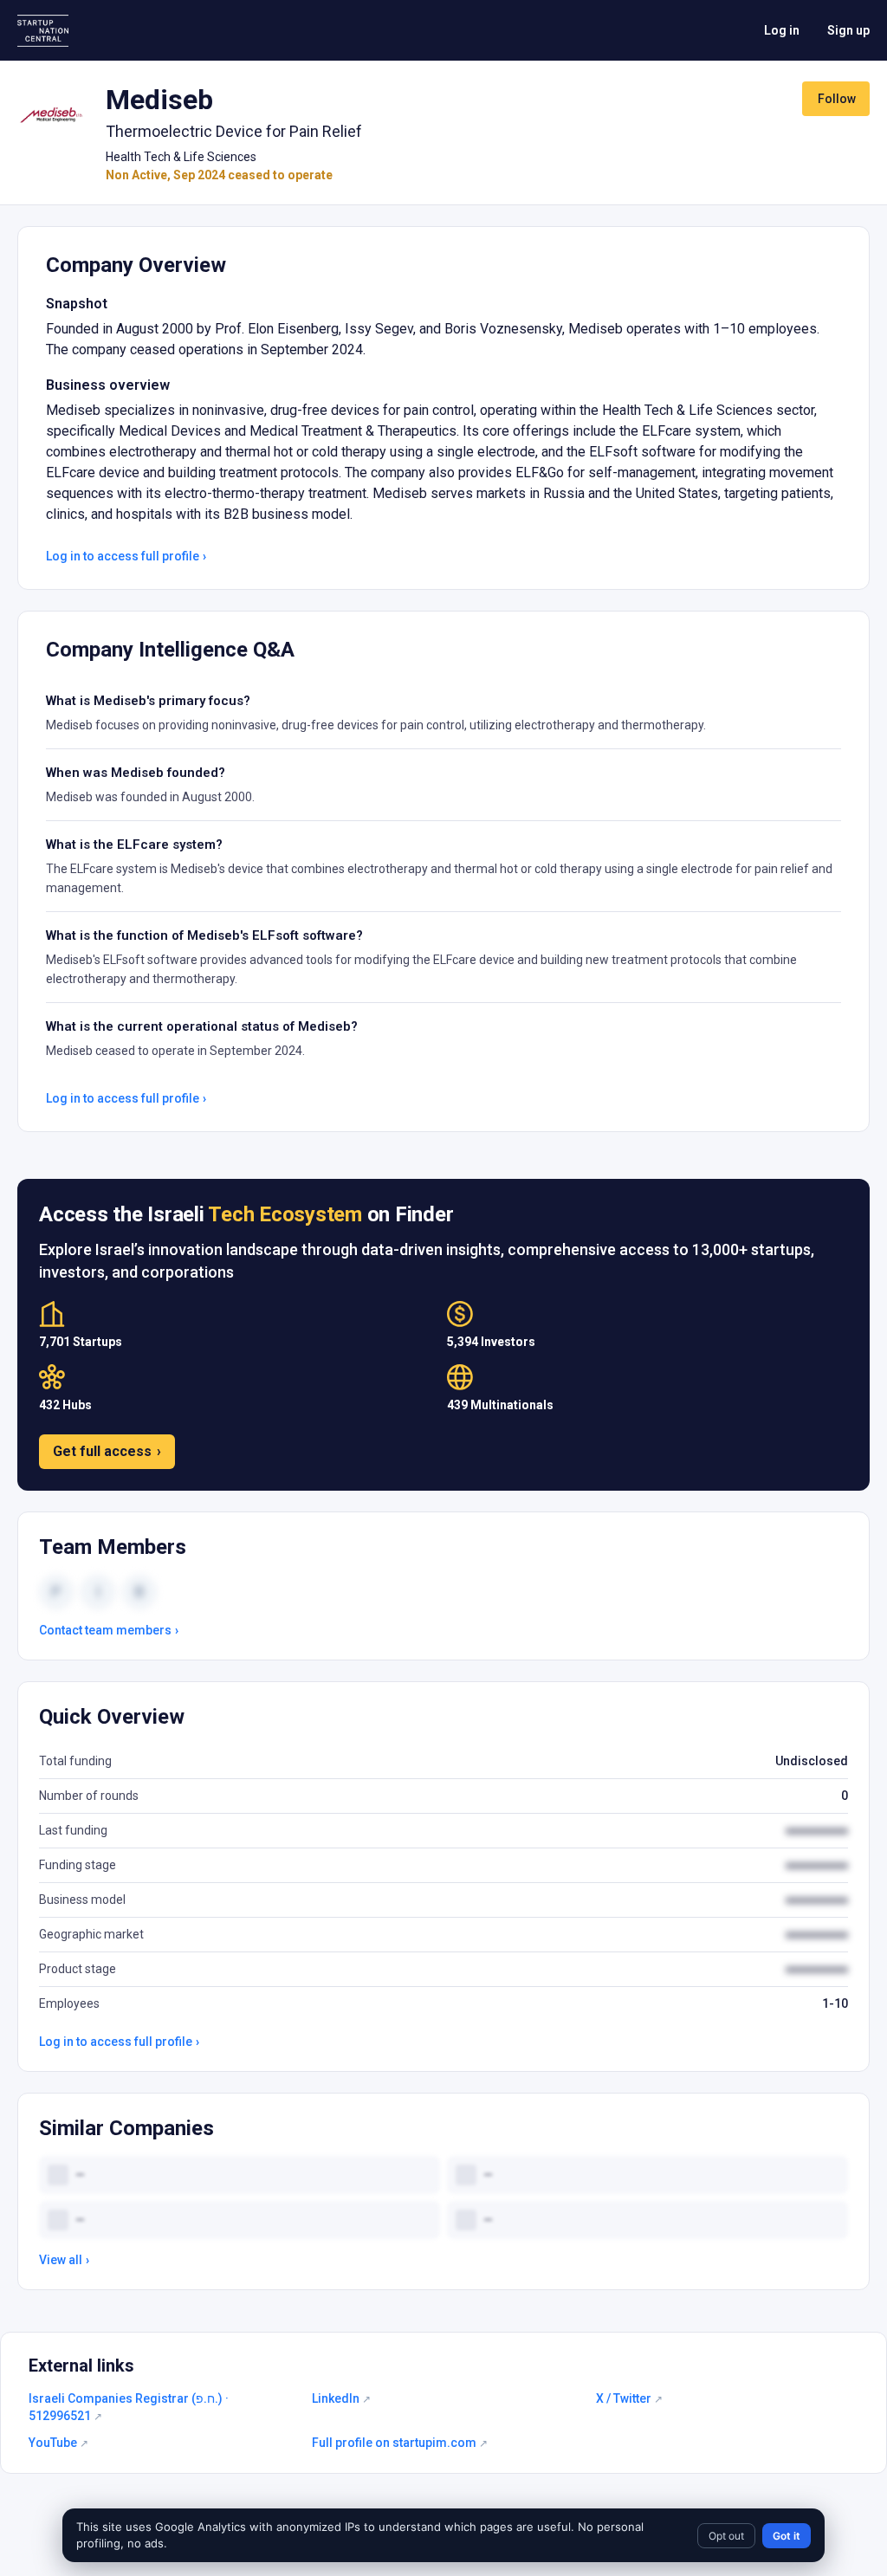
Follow (837, 99)
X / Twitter (629, 2398)
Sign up (848, 30)
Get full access (107, 1451)
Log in (782, 30)
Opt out (726, 2536)
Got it (787, 2536)
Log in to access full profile (126, 556)
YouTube (58, 2443)
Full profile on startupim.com (400, 2443)
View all (64, 2260)
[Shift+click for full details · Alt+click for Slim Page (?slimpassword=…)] (51, 116)
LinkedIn (341, 2398)
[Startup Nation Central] (43, 31)
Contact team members (109, 1630)
